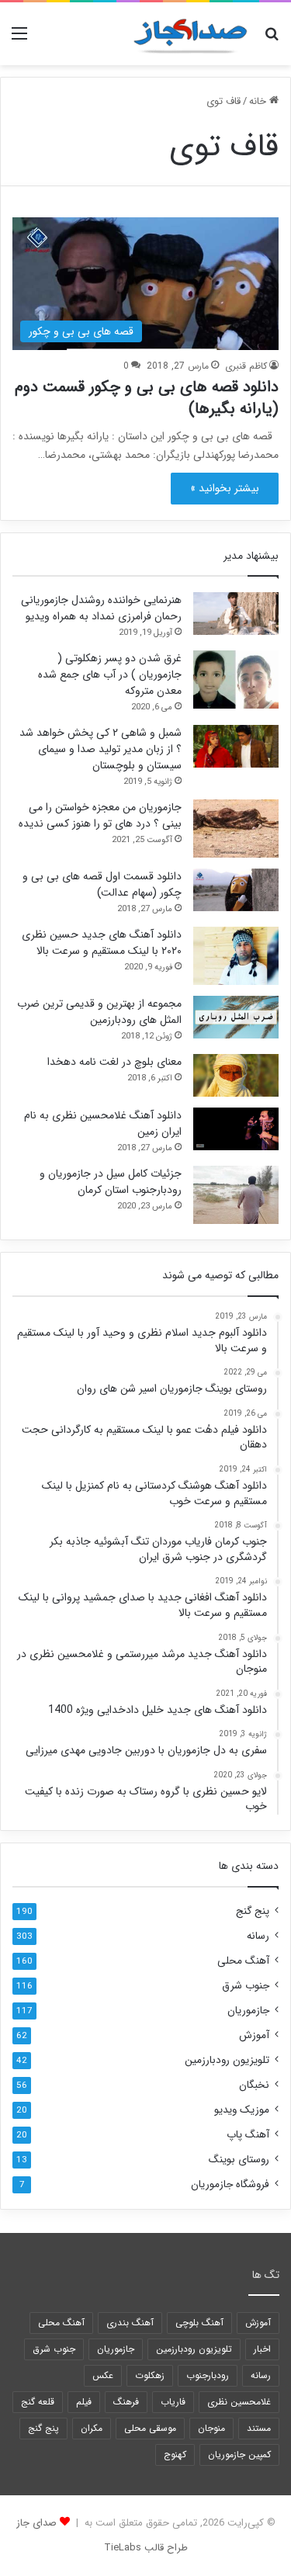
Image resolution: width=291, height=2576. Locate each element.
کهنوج (175, 2455)
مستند (259, 2428)
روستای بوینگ (239, 2160)
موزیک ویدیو (242, 2110)
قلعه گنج (38, 2402)
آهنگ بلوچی (199, 2323)
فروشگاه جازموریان (230, 2184)
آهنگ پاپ (248, 2135)
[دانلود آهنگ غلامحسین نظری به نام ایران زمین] (236, 1129)
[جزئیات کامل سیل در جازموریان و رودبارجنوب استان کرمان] (236, 1195)
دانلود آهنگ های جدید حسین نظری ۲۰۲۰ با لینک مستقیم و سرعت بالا (102, 943)
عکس (103, 2375)
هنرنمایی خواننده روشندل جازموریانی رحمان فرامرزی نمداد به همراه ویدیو (101, 608)
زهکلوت (150, 2375)
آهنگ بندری (130, 2323)
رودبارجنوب (208, 2375)
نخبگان (254, 2085)
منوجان (211, 2428)
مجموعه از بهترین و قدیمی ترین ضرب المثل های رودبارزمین (99, 1012)
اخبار (262, 2349)
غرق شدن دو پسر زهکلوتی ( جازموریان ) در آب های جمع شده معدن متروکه (110, 674)
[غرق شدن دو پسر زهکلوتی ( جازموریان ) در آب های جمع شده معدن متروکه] (236, 680)
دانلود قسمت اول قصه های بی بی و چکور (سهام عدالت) (102, 884)
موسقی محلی (150, 2428)
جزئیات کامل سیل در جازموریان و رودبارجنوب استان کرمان (111, 1182)
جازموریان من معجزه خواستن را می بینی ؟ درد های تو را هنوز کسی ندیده (100, 815)
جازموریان (248, 2011)
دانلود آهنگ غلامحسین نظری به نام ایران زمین (103, 1123)
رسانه (258, 1936)
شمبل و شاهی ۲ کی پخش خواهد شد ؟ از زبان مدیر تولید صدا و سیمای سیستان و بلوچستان (100, 749)
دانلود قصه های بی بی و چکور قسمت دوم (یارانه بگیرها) (147, 398)
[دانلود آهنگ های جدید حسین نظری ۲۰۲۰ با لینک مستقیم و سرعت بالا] (236, 956)
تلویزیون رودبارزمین (227, 2060)
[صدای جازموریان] (190, 34)
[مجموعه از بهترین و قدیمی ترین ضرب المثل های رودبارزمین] (236, 1017)
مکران (92, 2428)
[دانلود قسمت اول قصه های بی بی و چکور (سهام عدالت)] (236, 890)
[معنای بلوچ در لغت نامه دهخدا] (236, 1075)
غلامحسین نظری (239, 2402)
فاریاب (173, 2402)
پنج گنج (253, 1911)
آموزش (254, 2035)
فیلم (84, 2402)
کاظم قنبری (246, 366)
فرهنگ (126, 2402)
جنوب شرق (246, 1986)
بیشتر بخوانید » (225, 488)
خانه (259, 101)
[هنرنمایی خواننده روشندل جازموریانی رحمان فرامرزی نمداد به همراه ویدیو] (236, 614)
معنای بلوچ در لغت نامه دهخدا (114, 1062)
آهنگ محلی (243, 1961)
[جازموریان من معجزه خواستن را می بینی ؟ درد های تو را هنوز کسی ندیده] (236, 829)
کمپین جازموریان (239, 2455)
